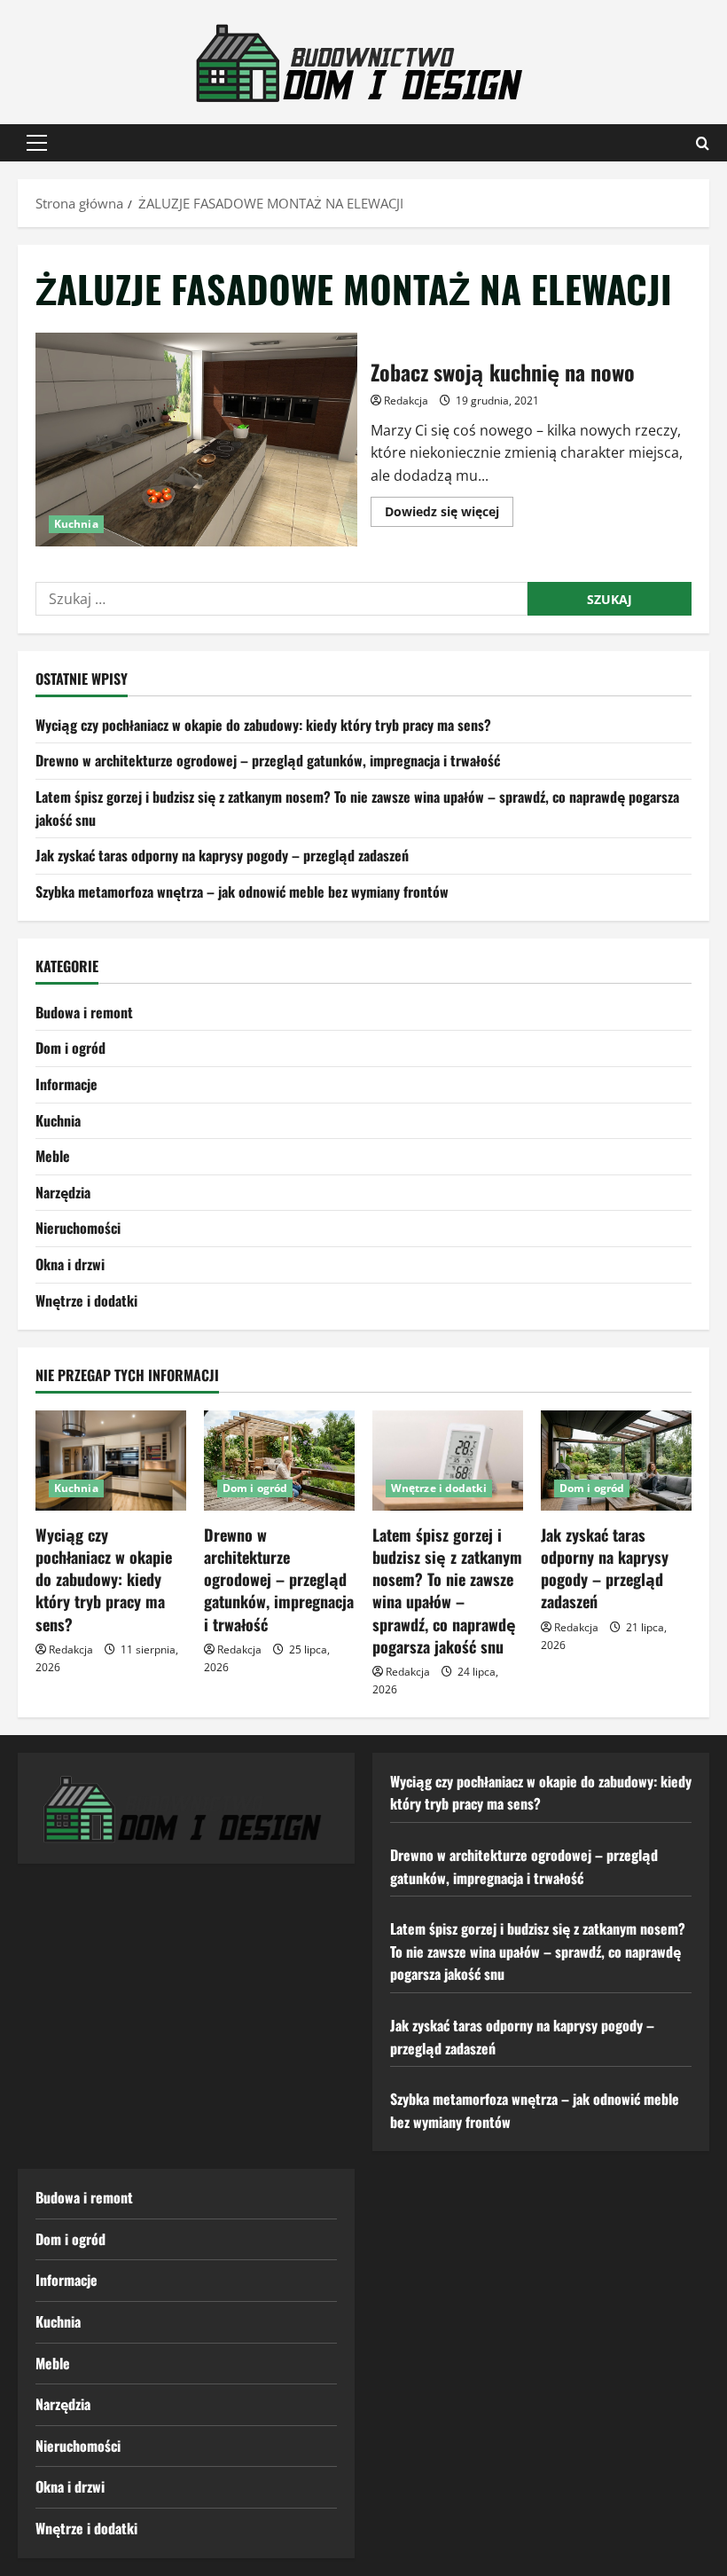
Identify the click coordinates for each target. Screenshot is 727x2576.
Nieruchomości (78, 1228)
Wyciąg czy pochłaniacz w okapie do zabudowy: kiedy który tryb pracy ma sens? (263, 725)
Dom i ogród (70, 1048)
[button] (37, 143)
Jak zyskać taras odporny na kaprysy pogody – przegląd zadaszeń (222, 855)
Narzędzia (63, 1192)
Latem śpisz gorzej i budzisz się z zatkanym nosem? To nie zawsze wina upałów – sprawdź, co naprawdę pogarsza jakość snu (447, 1590)
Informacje (66, 1084)
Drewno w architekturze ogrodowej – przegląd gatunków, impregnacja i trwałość (268, 760)
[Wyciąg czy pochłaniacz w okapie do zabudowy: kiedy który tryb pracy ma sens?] (111, 1461)
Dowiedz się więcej (449, 514)
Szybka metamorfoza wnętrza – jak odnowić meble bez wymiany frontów (242, 891)
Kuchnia (76, 524)
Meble (53, 1156)
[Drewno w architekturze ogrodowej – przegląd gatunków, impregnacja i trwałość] (279, 1461)
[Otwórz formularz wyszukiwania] (703, 143)
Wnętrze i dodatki (86, 1300)
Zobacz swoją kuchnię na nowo (196, 440)
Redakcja (406, 401)
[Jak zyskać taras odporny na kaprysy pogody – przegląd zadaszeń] (616, 1461)
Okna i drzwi (70, 1264)
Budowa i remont (84, 1012)
